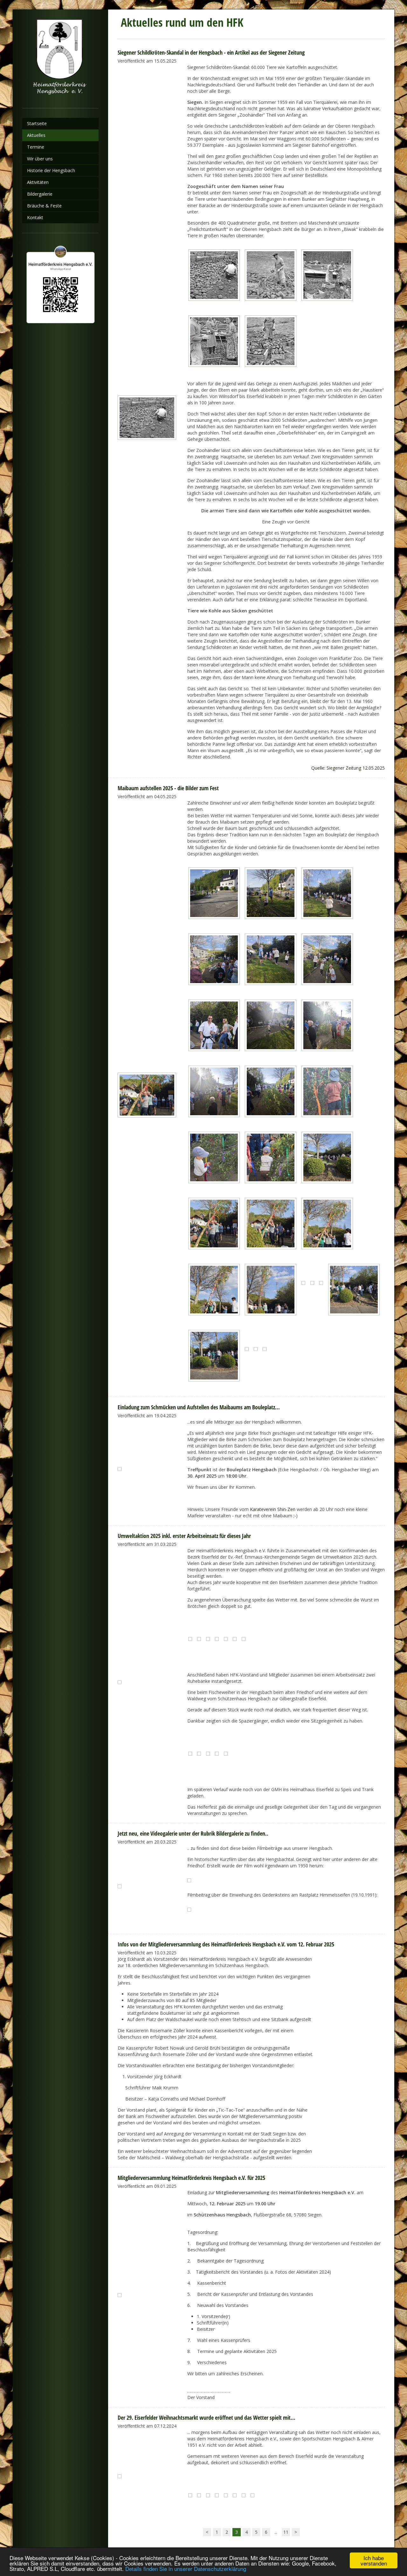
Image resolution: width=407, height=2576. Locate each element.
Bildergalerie (40, 194)
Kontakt (35, 217)
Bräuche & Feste (44, 206)
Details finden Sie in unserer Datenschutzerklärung (186, 2569)
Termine (36, 147)
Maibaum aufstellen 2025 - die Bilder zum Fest (168, 788)
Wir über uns (40, 159)
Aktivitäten (38, 182)
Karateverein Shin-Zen (273, 1509)
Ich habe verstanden (374, 2560)
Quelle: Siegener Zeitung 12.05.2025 (348, 768)
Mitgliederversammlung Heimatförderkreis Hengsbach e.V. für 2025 (191, 2178)
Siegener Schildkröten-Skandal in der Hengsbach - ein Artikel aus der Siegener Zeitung (211, 52)
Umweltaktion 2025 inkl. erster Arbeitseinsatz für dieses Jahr (184, 1536)
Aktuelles (36, 135)
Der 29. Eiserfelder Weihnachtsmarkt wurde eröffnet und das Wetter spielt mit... (207, 2418)
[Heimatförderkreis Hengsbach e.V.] (60, 59)
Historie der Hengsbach (51, 170)
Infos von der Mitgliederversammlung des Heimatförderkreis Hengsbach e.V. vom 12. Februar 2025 (226, 1944)
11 (286, 2532)
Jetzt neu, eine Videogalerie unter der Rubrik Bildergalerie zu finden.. (193, 1833)
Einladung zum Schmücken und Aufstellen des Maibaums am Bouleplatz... (199, 1407)
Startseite (37, 123)
